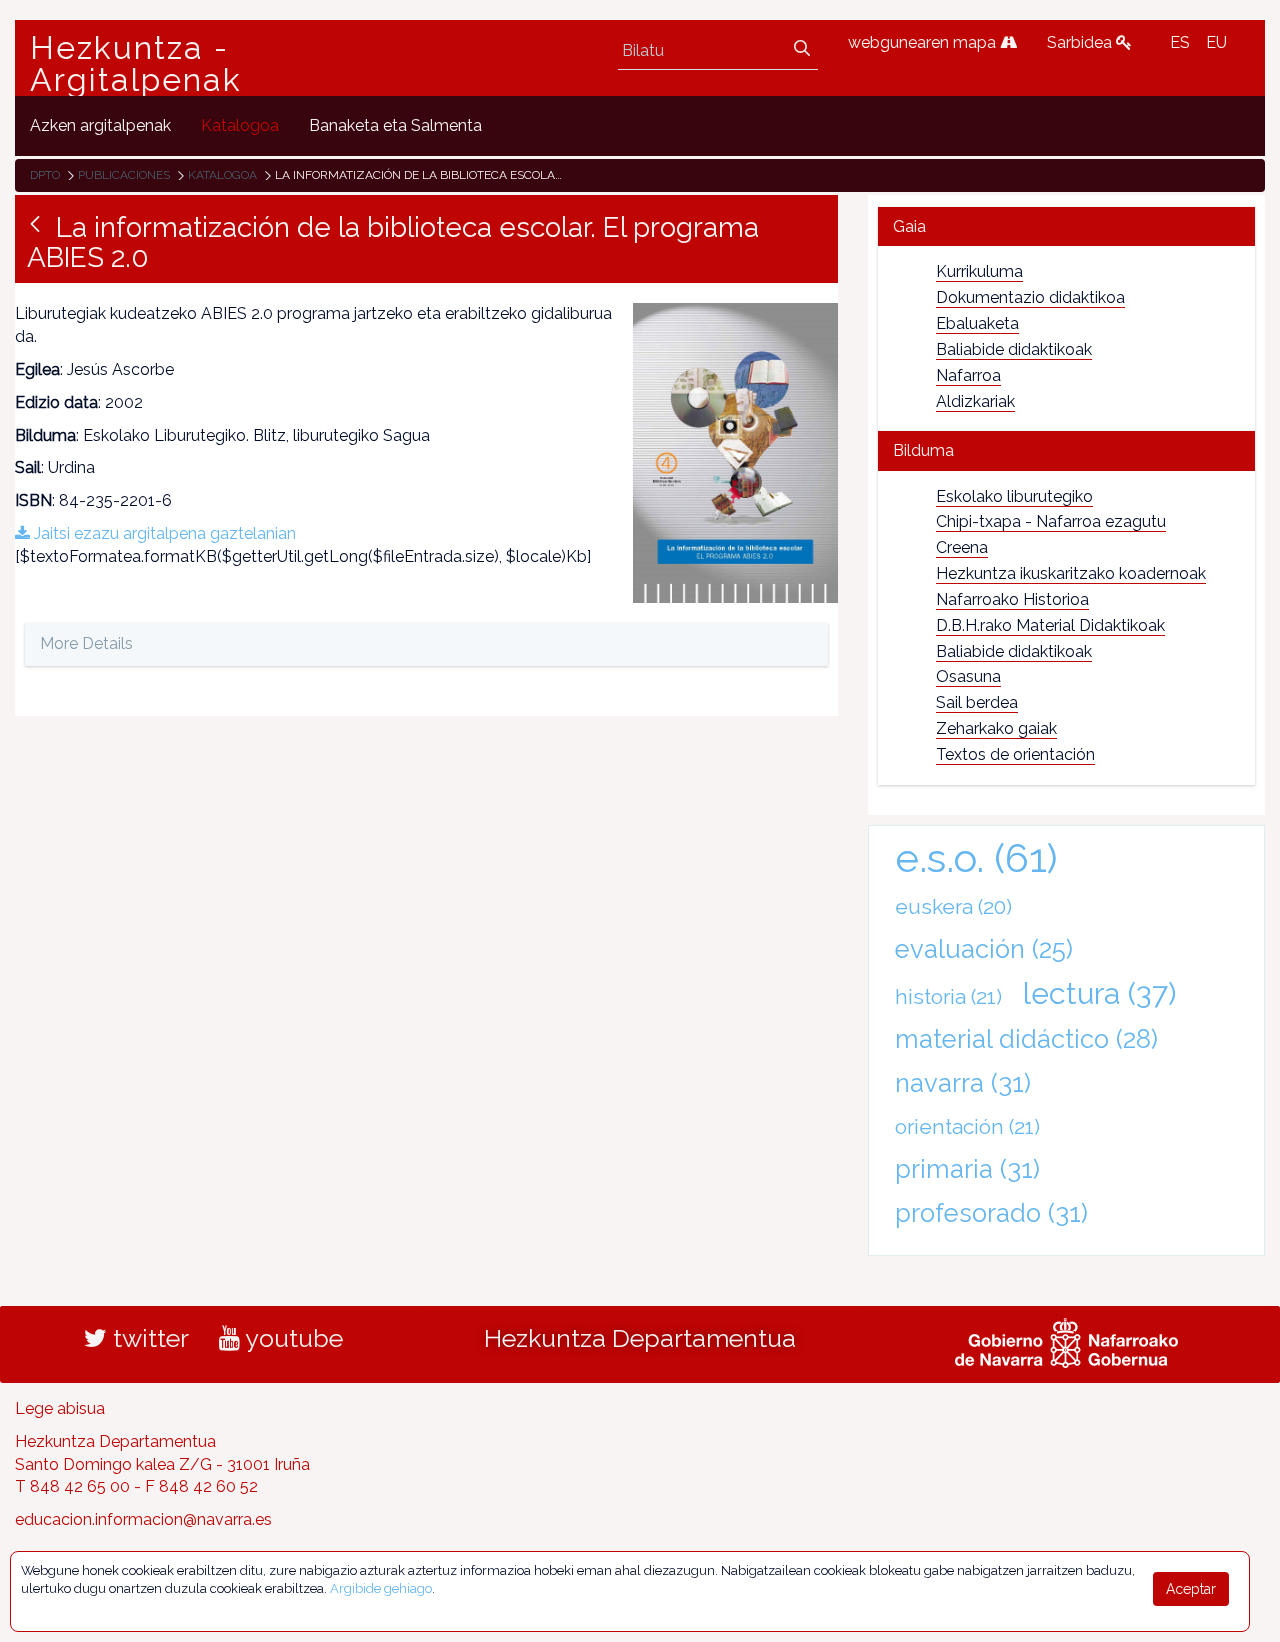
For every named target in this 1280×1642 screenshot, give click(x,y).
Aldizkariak (975, 401)
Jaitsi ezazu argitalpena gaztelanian (163, 533)
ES (1180, 42)
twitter (148, 1338)
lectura (1099, 993)
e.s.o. (976, 857)
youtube (291, 1338)
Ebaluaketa (977, 323)
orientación (967, 1126)
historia (948, 996)
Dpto (45, 175)
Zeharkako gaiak (996, 728)
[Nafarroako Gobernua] (1066, 1340)
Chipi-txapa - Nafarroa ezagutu (1051, 521)
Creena (962, 547)
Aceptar (1191, 1589)
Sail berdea (977, 702)
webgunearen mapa (924, 42)
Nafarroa (968, 375)
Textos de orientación (1015, 754)
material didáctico (1026, 1039)
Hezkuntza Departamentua (640, 1338)
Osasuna (968, 676)
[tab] (1066, 226)
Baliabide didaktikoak (1014, 349)
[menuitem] (100, 125)
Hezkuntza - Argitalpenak (136, 64)
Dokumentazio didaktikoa (1030, 297)
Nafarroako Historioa (1012, 599)
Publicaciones (124, 175)
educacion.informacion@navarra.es (143, 1519)
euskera (953, 906)
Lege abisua (60, 1408)
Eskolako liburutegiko (1014, 496)
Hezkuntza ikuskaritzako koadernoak (1071, 573)
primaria (967, 1169)
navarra (963, 1083)
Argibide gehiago (381, 1588)
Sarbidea (1081, 42)
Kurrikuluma (979, 271)
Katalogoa (222, 175)
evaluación (984, 949)
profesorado (991, 1213)
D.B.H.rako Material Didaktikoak (1050, 625)
